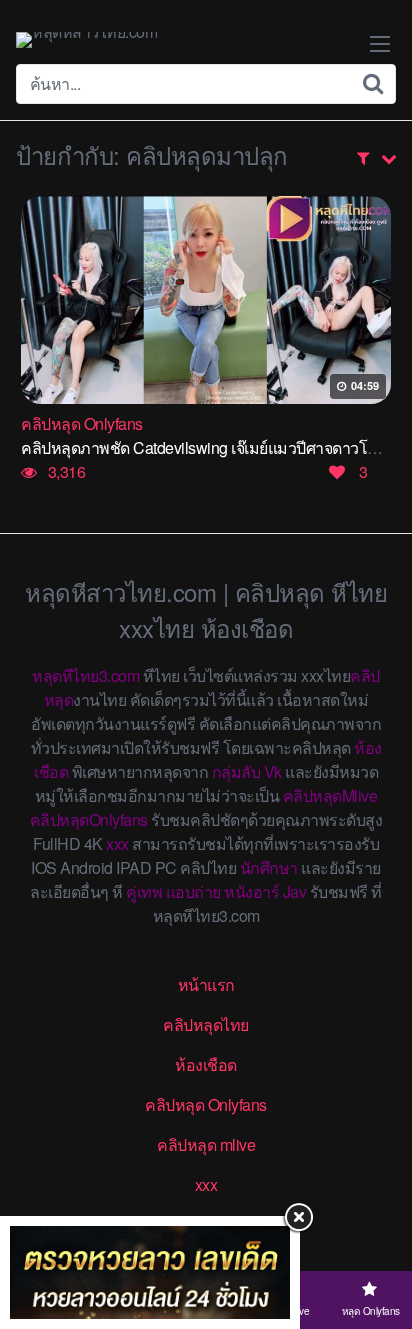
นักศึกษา (269, 867)
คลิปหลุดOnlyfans (89, 819)
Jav (295, 891)
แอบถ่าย (193, 891)
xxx (117, 843)
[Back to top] (377, 1235)
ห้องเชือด (206, 1064)
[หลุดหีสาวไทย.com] (86, 40)
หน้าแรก (206, 984)
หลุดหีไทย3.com (85, 675)
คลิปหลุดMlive (330, 795)
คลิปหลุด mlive (206, 1144)
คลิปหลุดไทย (206, 1024)
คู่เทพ (144, 891)
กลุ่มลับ (236, 771)
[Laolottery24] (150, 1272)
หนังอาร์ (251, 891)
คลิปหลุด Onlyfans (206, 1104)
